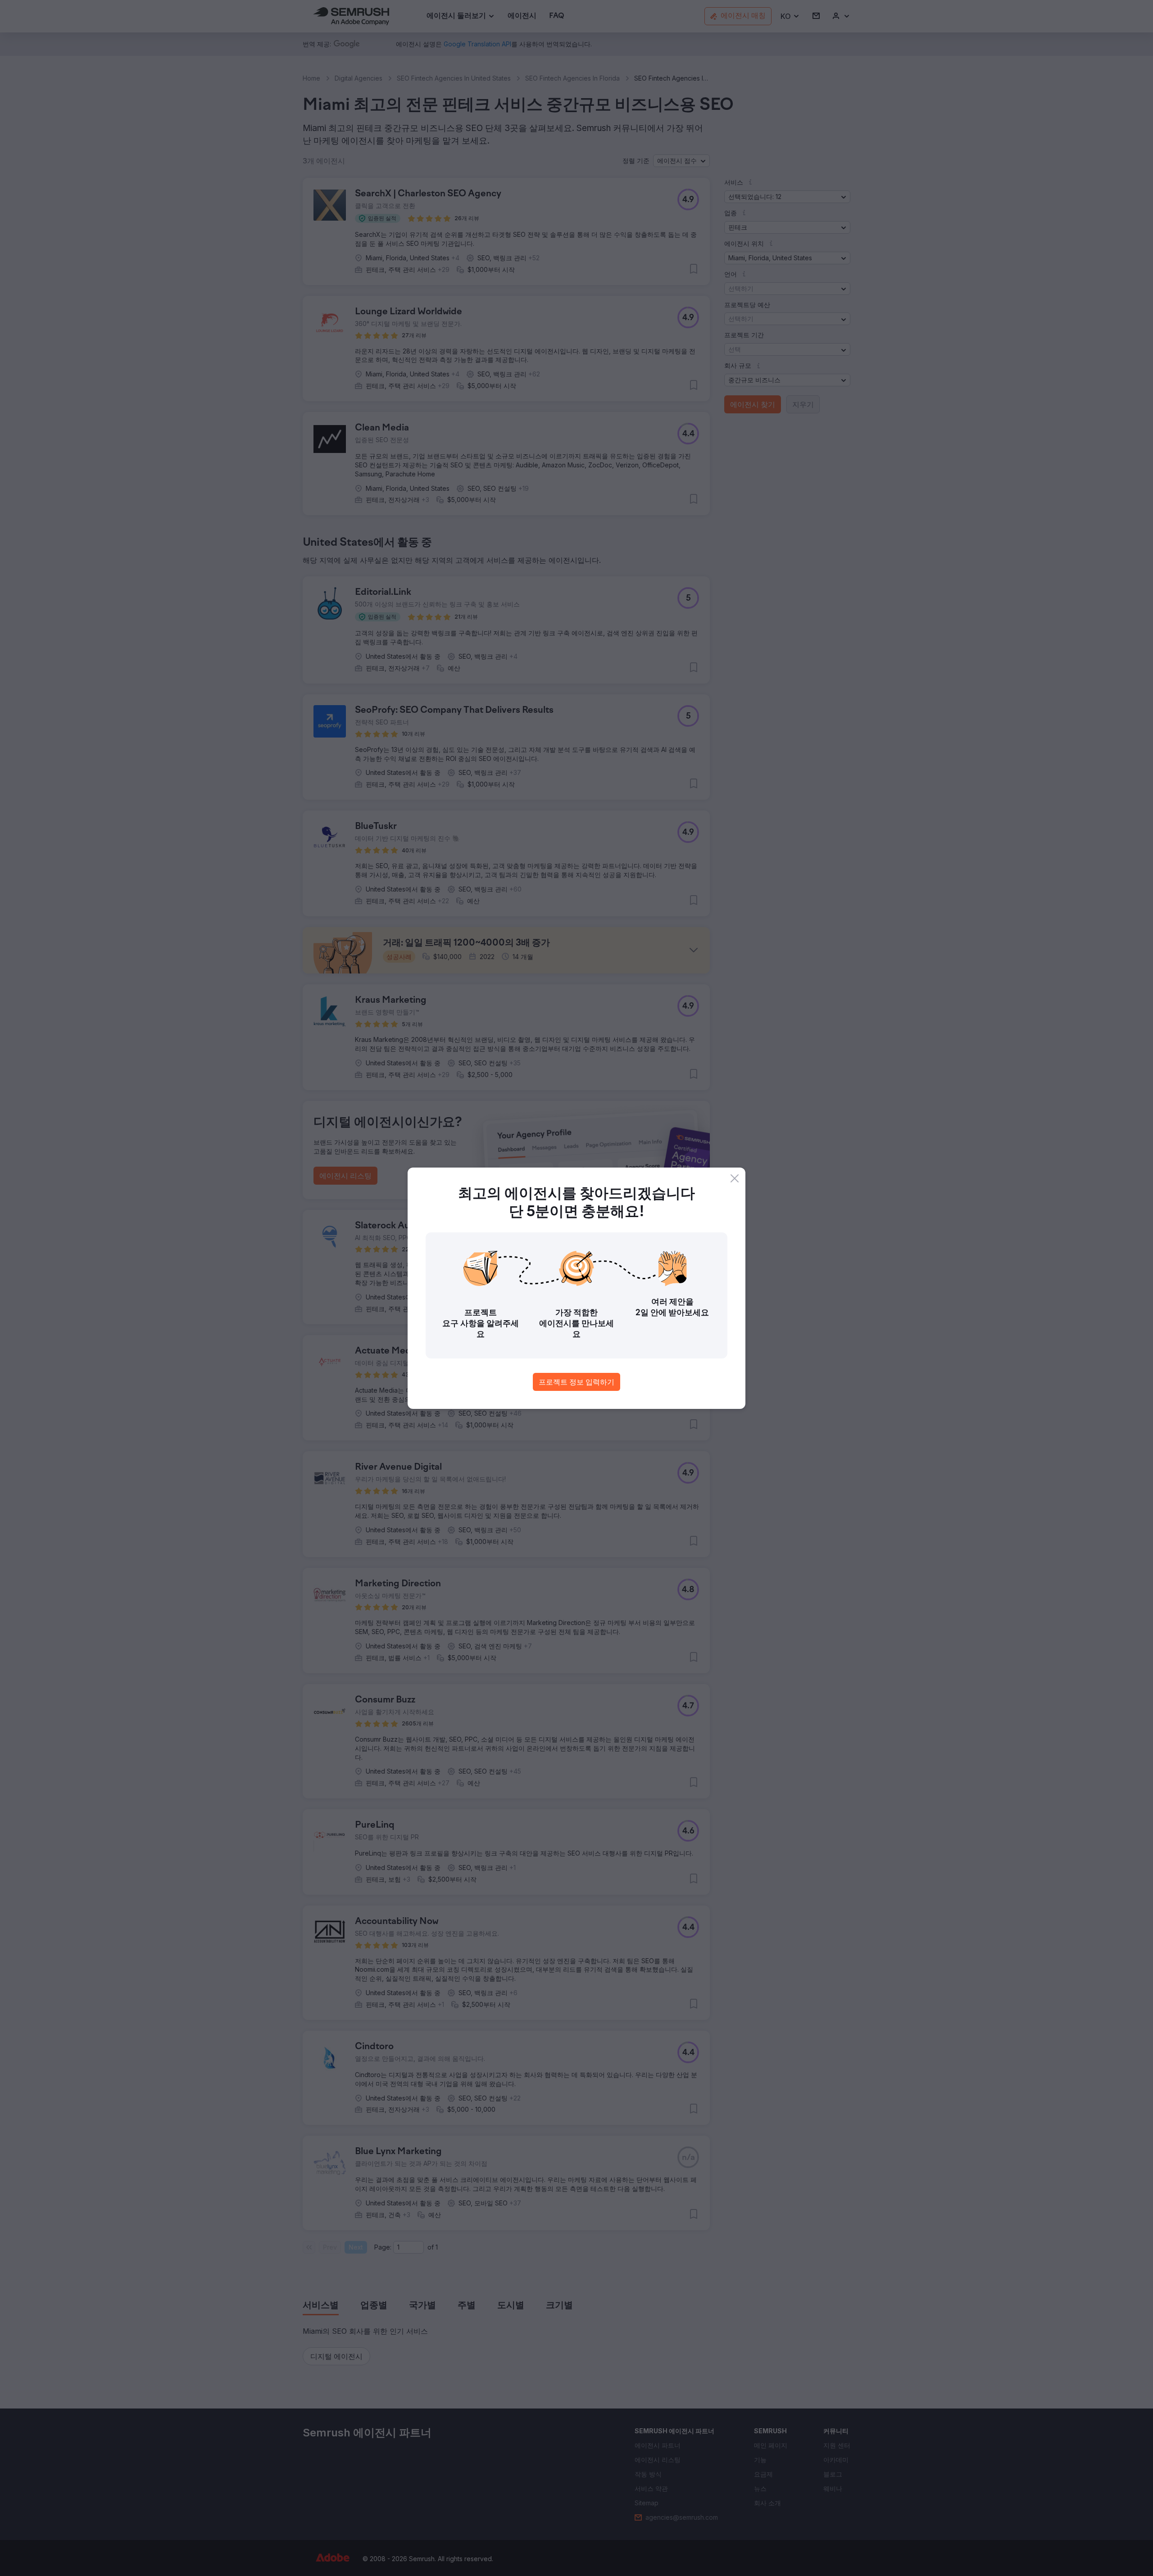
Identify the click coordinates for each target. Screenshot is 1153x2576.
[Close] (735, 1178)
